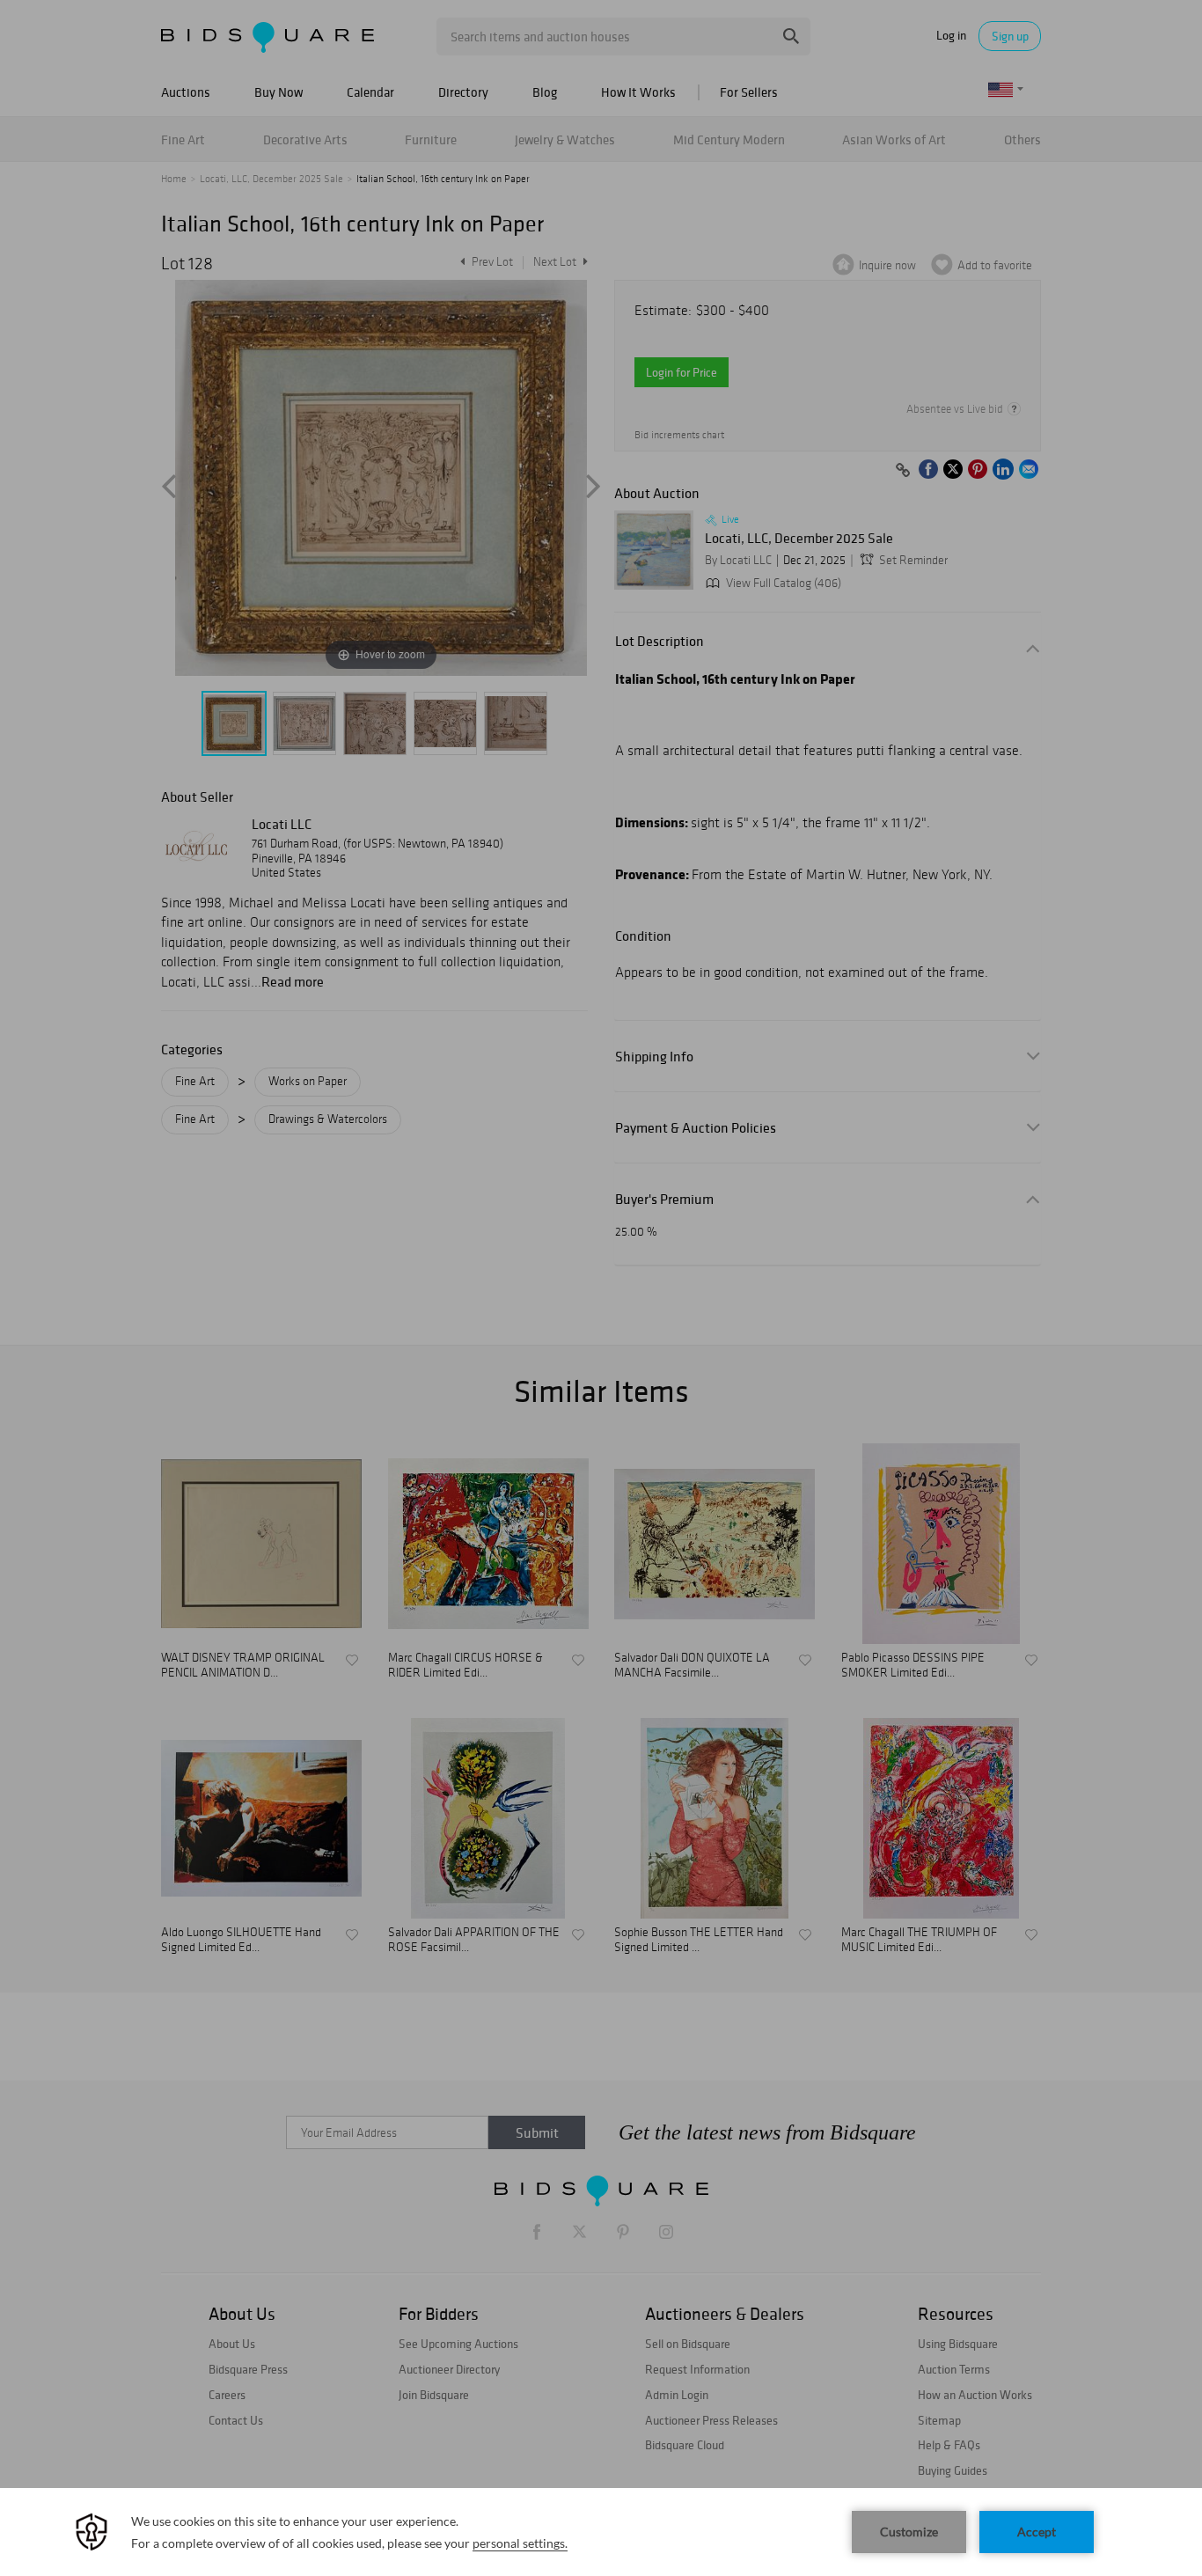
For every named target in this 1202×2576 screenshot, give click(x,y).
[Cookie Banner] (601, 2532)
